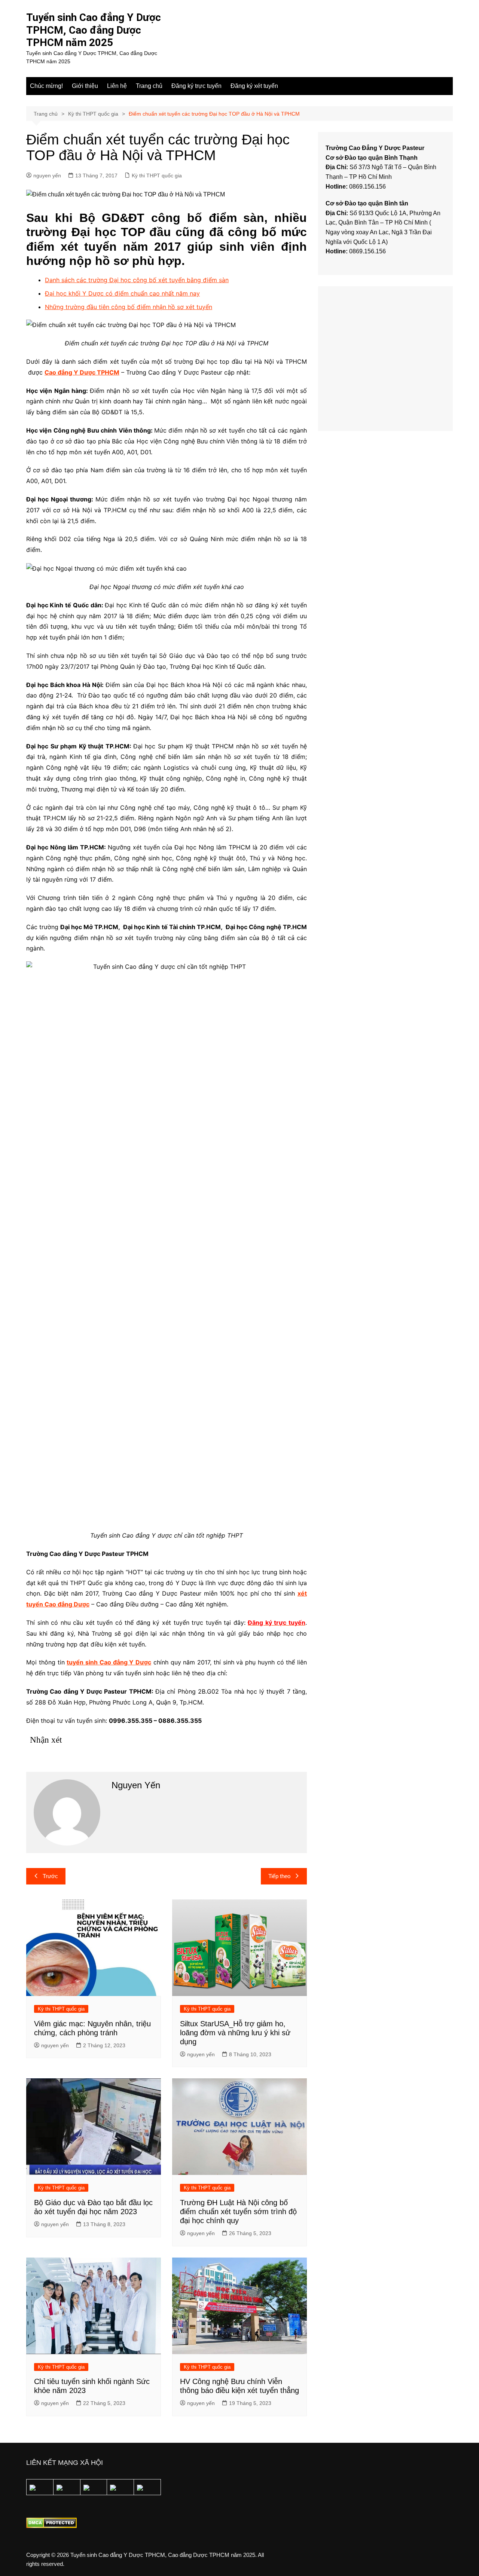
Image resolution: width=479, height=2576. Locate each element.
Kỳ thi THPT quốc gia (157, 176)
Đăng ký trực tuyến (196, 86)
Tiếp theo (279, 1876)
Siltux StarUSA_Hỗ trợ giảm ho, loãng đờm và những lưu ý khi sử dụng (235, 2033)
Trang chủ (149, 86)
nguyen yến (47, 176)
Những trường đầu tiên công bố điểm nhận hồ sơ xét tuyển (129, 307)
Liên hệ (117, 86)
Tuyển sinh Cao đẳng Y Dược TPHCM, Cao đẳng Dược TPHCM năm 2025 (94, 30)
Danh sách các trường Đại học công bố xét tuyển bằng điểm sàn (137, 280)
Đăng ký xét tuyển (254, 86)
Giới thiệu (85, 86)
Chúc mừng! (46, 86)
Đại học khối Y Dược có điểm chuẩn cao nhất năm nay (122, 293)
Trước (50, 1876)
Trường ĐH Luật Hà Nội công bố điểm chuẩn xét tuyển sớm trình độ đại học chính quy (238, 2212)
